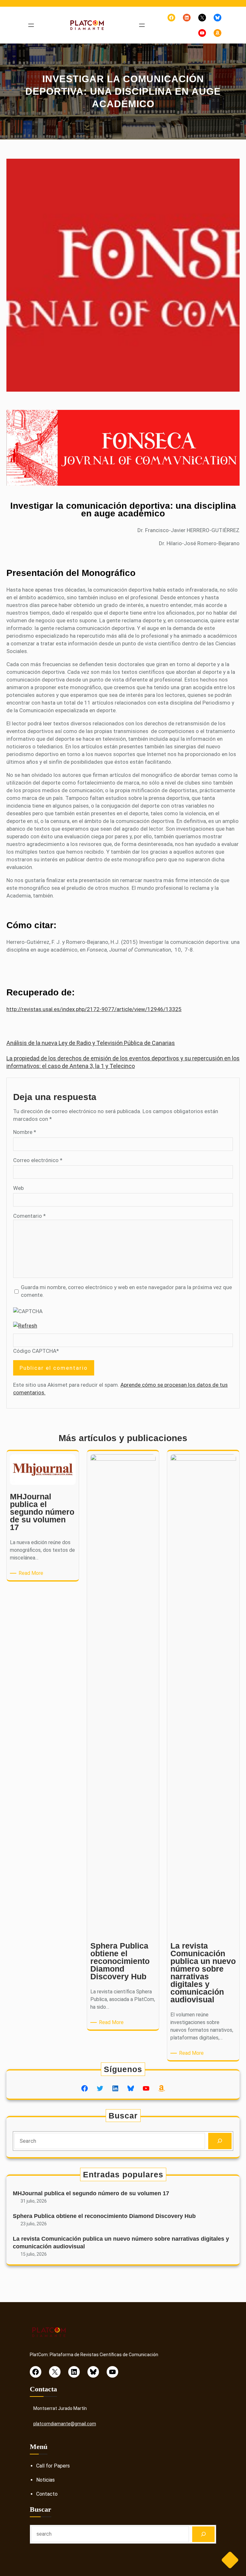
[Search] (220, 2141)
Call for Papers (53, 2466)
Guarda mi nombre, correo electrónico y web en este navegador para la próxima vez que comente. (126, 1291)
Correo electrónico (38, 1160)
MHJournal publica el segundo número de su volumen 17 (91, 2193)
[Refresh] (25, 1326)
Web (18, 1188)
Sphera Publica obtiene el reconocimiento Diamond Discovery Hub (104, 2216)
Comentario (29, 1216)
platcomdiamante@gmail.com (65, 2424)
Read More (32, 1573)
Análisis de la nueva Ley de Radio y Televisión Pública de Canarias (91, 1043)
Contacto (47, 2494)
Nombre (25, 1132)
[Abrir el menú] (31, 25)
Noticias (45, 2480)
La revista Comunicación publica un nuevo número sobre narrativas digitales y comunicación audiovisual (121, 2242)
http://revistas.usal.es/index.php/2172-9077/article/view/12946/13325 (94, 1009)
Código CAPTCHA (35, 1351)
